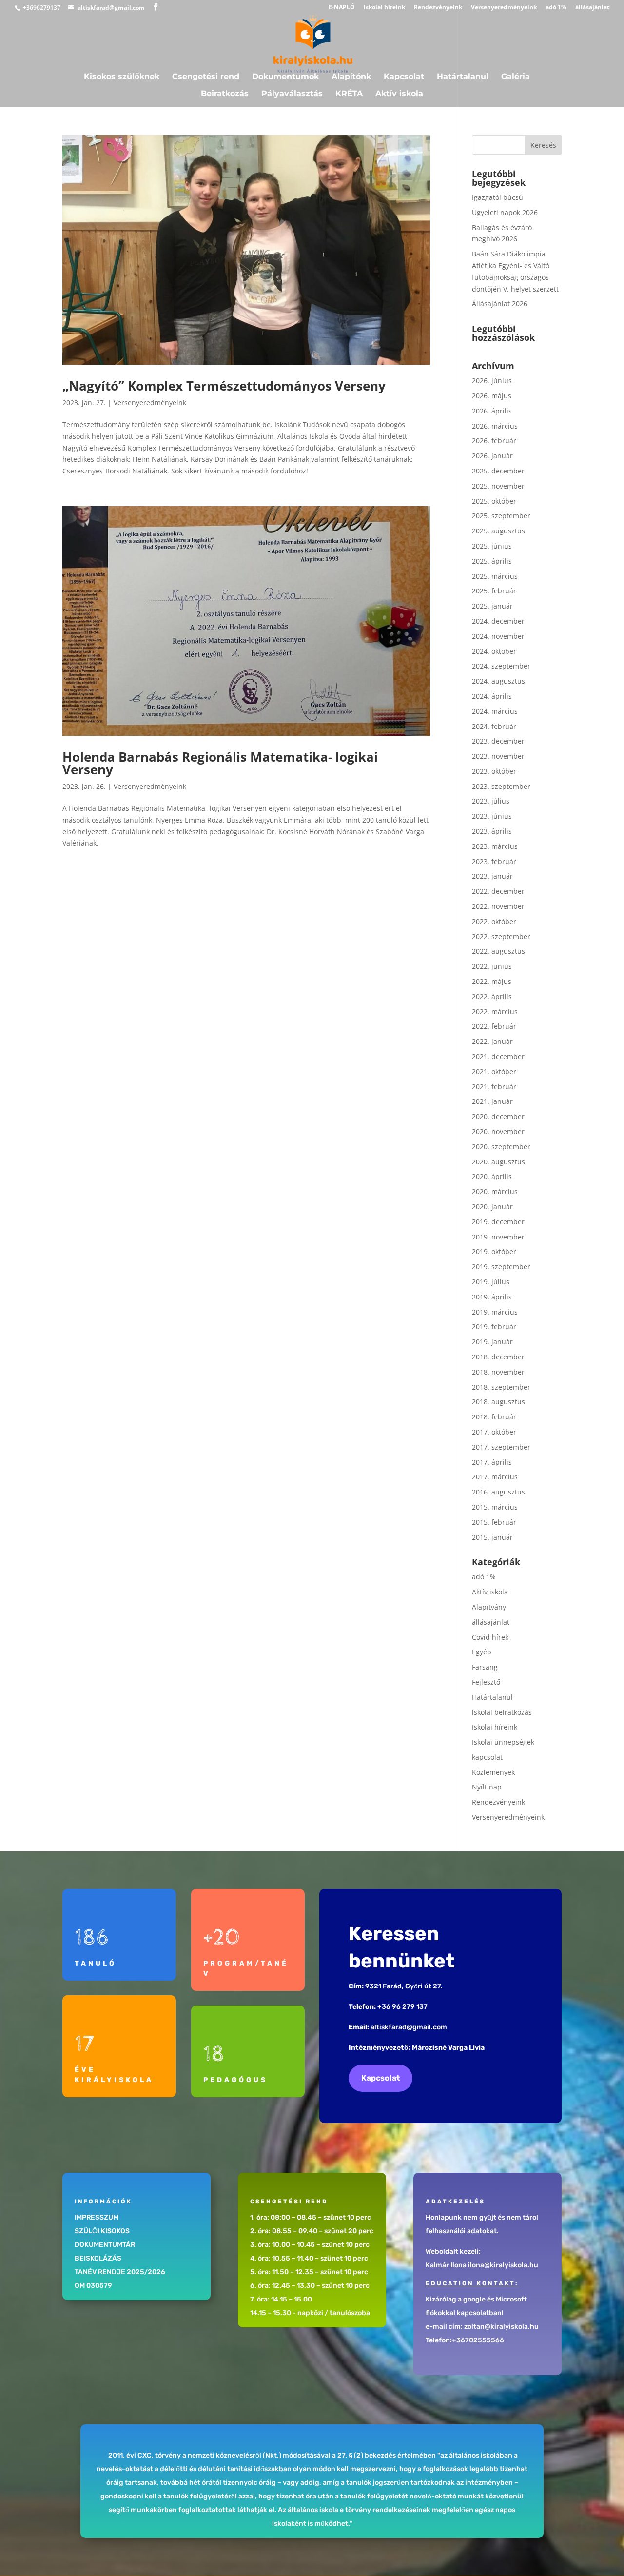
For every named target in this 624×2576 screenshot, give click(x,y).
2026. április (492, 411)
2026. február (494, 441)
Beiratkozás (225, 94)
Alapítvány (489, 1607)
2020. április (492, 1176)
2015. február (494, 1522)
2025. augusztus (498, 531)
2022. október (494, 921)
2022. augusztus (498, 951)
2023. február (494, 861)
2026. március (495, 426)
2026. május (492, 396)
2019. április (492, 1297)
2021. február (494, 1087)
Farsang (485, 1667)
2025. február (494, 591)
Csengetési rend (206, 77)
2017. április (492, 1462)
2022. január (492, 1041)
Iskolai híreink (384, 8)
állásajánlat (592, 8)
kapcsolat (487, 1757)
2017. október (494, 1432)
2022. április (492, 996)
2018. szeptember (501, 1387)
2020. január (492, 1207)
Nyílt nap (487, 1787)
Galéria (516, 77)
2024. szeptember (501, 666)
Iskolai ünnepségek (503, 1742)
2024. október (494, 651)
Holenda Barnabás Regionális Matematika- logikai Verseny (220, 763)
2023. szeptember (501, 786)
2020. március (495, 1191)
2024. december (498, 621)
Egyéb (482, 1652)
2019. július (491, 1282)
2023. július (491, 801)
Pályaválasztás (292, 94)
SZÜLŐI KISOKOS (102, 2231)
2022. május (492, 981)
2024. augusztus (498, 681)
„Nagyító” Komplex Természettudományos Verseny (224, 386)
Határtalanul (463, 77)
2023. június (492, 816)
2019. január (492, 1342)
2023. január (492, 876)
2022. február (494, 1026)
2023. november (498, 756)
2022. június (492, 966)
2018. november (498, 1372)
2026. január (492, 456)
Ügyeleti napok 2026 (505, 212)
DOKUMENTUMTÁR (105, 2245)
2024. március (495, 711)
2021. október (494, 1072)
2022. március (495, 1012)
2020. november (498, 1131)
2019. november (498, 1237)
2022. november (498, 906)
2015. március (495, 1507)
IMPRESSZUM (97, 2217)
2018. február (494, 1417)
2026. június (492, 381)
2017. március (495, 1477)
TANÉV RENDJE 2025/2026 (120, 2272)
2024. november (498, 636)
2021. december (498, 1056)
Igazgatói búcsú (497, 197)
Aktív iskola (399, 94)
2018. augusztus (498, 1402)
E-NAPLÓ (342, 8)
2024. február (494, 726)
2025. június (492, 546)
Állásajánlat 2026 (500, 304)
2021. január (492, 1101)
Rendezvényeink (438, 8)
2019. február (494, 1327)
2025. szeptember (501, 516)
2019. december (498, 1222)
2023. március (495, 846)
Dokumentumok (285, 77)
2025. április (492, 561)
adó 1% (556, 8)
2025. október (494, 501)
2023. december (498, 741)
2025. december (498, 471)
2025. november (498, 486)
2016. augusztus (498, 1492)
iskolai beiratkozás (502, 1712)
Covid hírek (490, 1637)
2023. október (494, 771)
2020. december (498, 1116)
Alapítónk (351, 77)
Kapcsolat (404, 77)
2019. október (494, 1251)
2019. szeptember (501, 1267)
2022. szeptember (501, 936)
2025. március (495, 576)
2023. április (492, 831)
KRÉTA (349, 94)
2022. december (498, 891)
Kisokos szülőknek (122, 77)
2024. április (492, 696)
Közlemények (493, 1772)
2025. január (492, 606)
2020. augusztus (498, 1162)
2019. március (495, 1312)
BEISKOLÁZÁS (98, 2258)
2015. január (492, 1537)
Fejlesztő (486, 1682)
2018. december (498, 1357)
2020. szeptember (501, 1147)
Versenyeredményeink (504, 8)
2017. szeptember (501, 1447)
